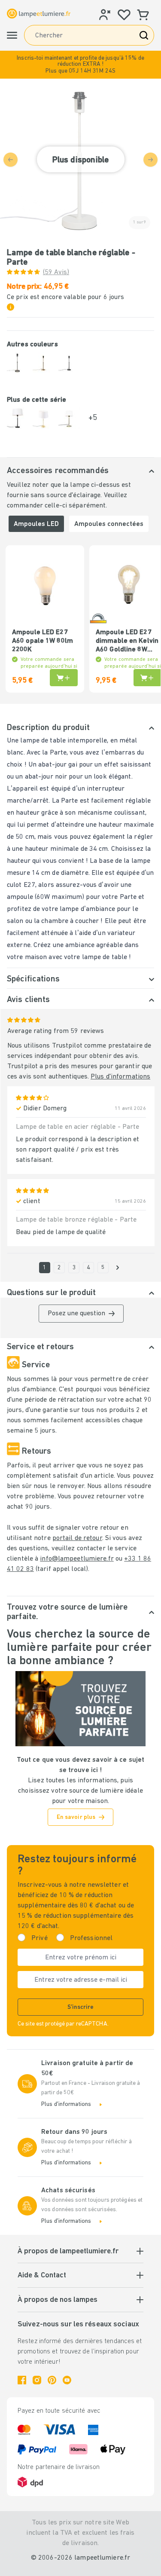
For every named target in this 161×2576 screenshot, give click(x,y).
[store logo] (39, 14)
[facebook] (22, 2380)
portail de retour (77, 1538)
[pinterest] (52, 2380)
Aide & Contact (42, 2276)
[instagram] (37, 2380)
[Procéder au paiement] (118, 1268)
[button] (80, 65)
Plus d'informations (120, 1077)
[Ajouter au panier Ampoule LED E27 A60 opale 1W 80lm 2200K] (64, 678)
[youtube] (67, 2380)
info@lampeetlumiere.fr (77, 1559)
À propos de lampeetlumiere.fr (68, 2252)
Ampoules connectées (109, 524)
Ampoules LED (36, 524)
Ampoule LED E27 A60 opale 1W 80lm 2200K (43, 641)
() (56, 272)
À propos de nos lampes (58, 2300)
